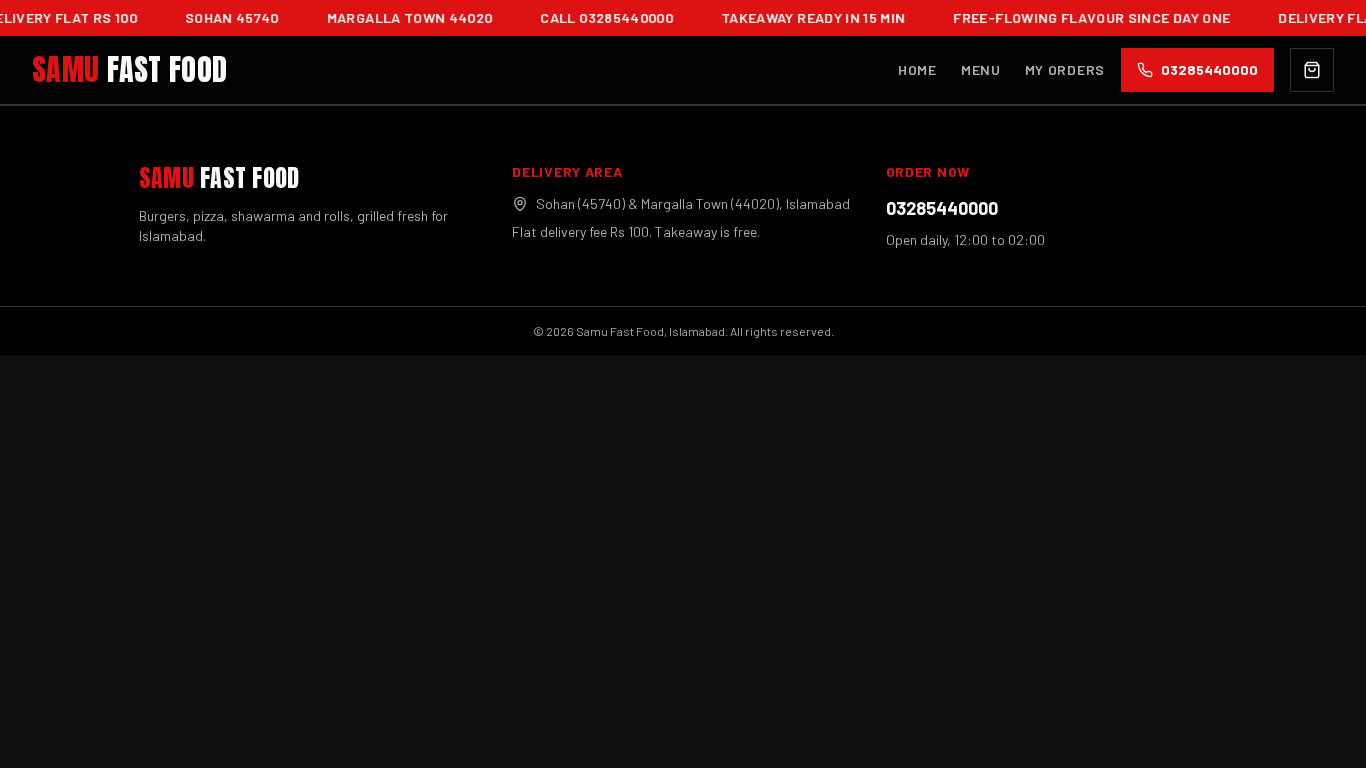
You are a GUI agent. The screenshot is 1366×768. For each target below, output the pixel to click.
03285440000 (942, 208)
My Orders (1065, 69)
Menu (981, 69)
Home (917, 69)
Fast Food (129, 70)
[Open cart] (1312, 70)
